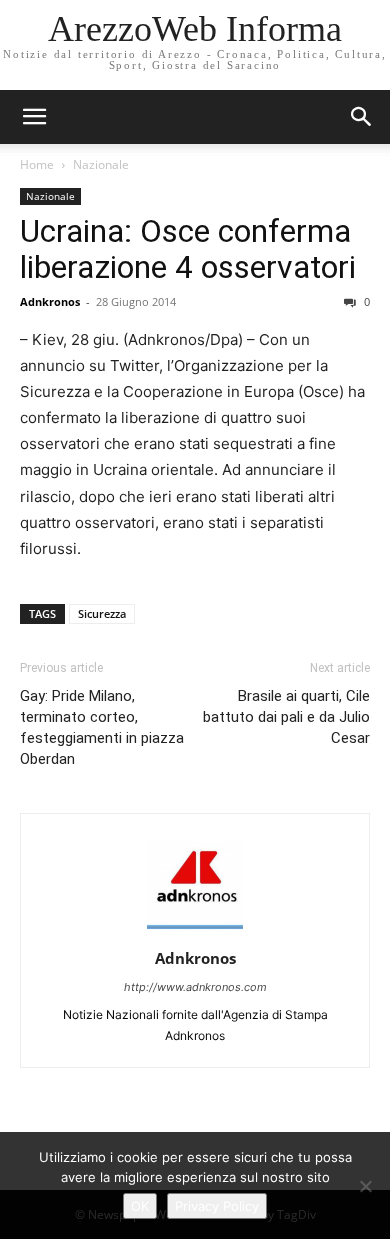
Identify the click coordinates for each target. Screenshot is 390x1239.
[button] (362, 117)
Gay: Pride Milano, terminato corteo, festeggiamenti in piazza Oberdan (102, 727)
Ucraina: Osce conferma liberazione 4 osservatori (188, 249)
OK (140, 1206)
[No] (365, 1186)
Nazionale (101, 164)
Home (37, 164)
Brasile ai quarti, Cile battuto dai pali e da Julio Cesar (286, 717)
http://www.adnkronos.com (195, 987)
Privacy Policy (217, 1206)
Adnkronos (50, 301)
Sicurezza (102, 613)
